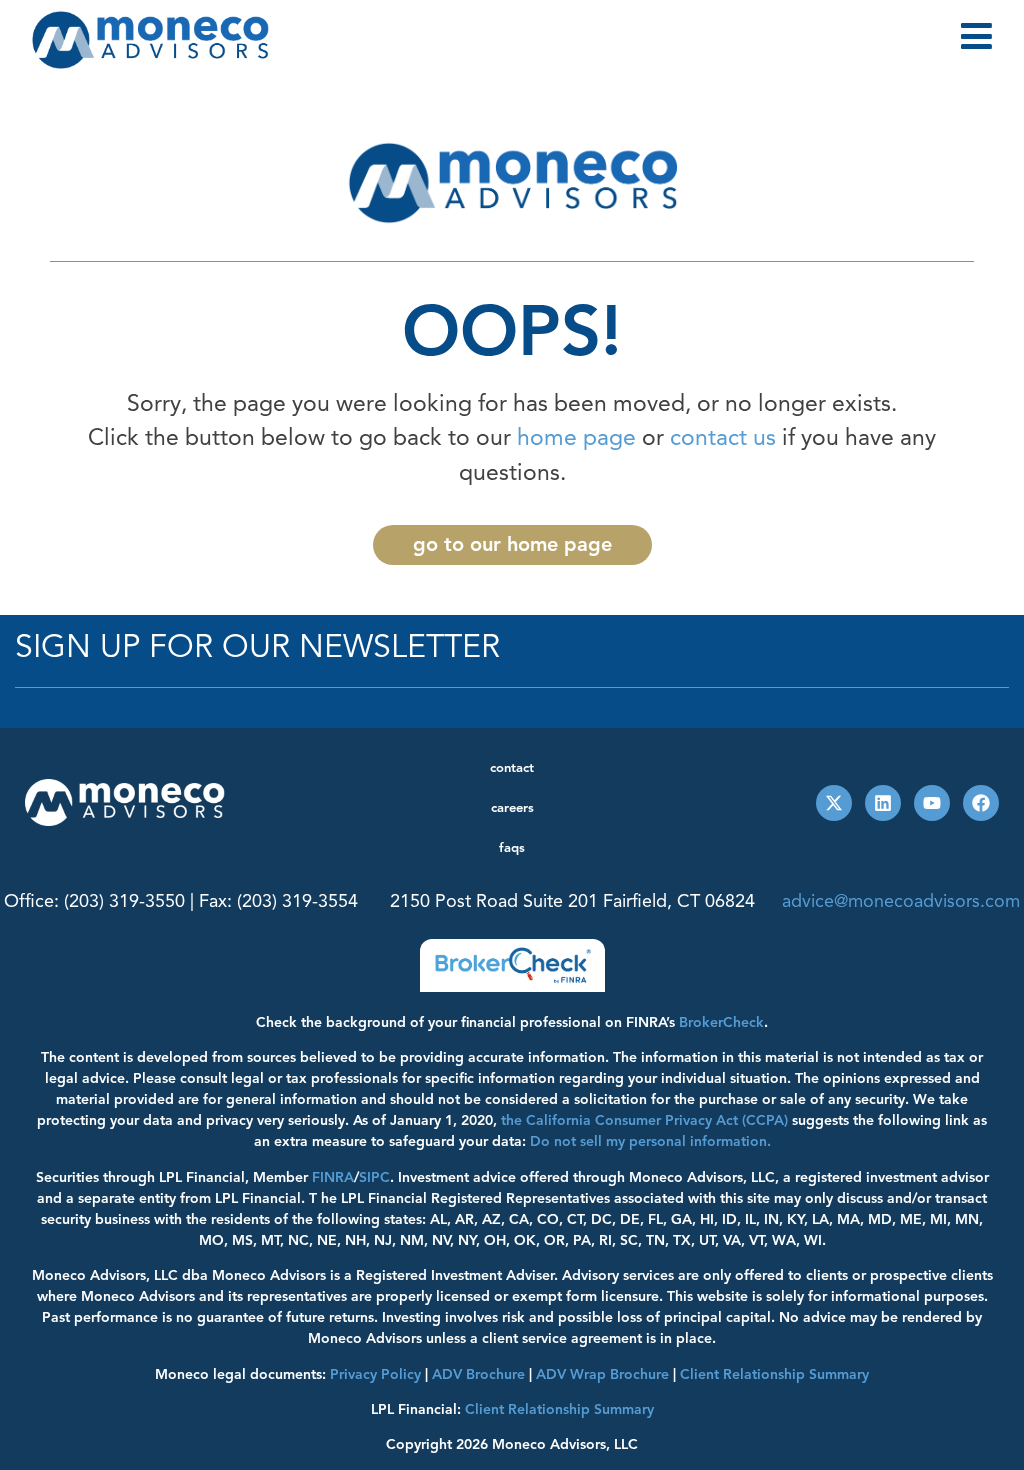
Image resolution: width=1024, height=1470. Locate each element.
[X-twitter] (834, 803)
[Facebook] (981, 803)
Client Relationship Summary (559, 1409)
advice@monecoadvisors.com (901, 901)
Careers (512, 808)
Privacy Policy (375, 1374)
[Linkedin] (883, 803)
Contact (512, 768)
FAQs (512, 848)
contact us (723, 437)
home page (576, 437)
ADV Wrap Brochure (602, 1374)
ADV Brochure (478, 1374)
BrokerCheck (721, 1022)
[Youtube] (932, 803)
